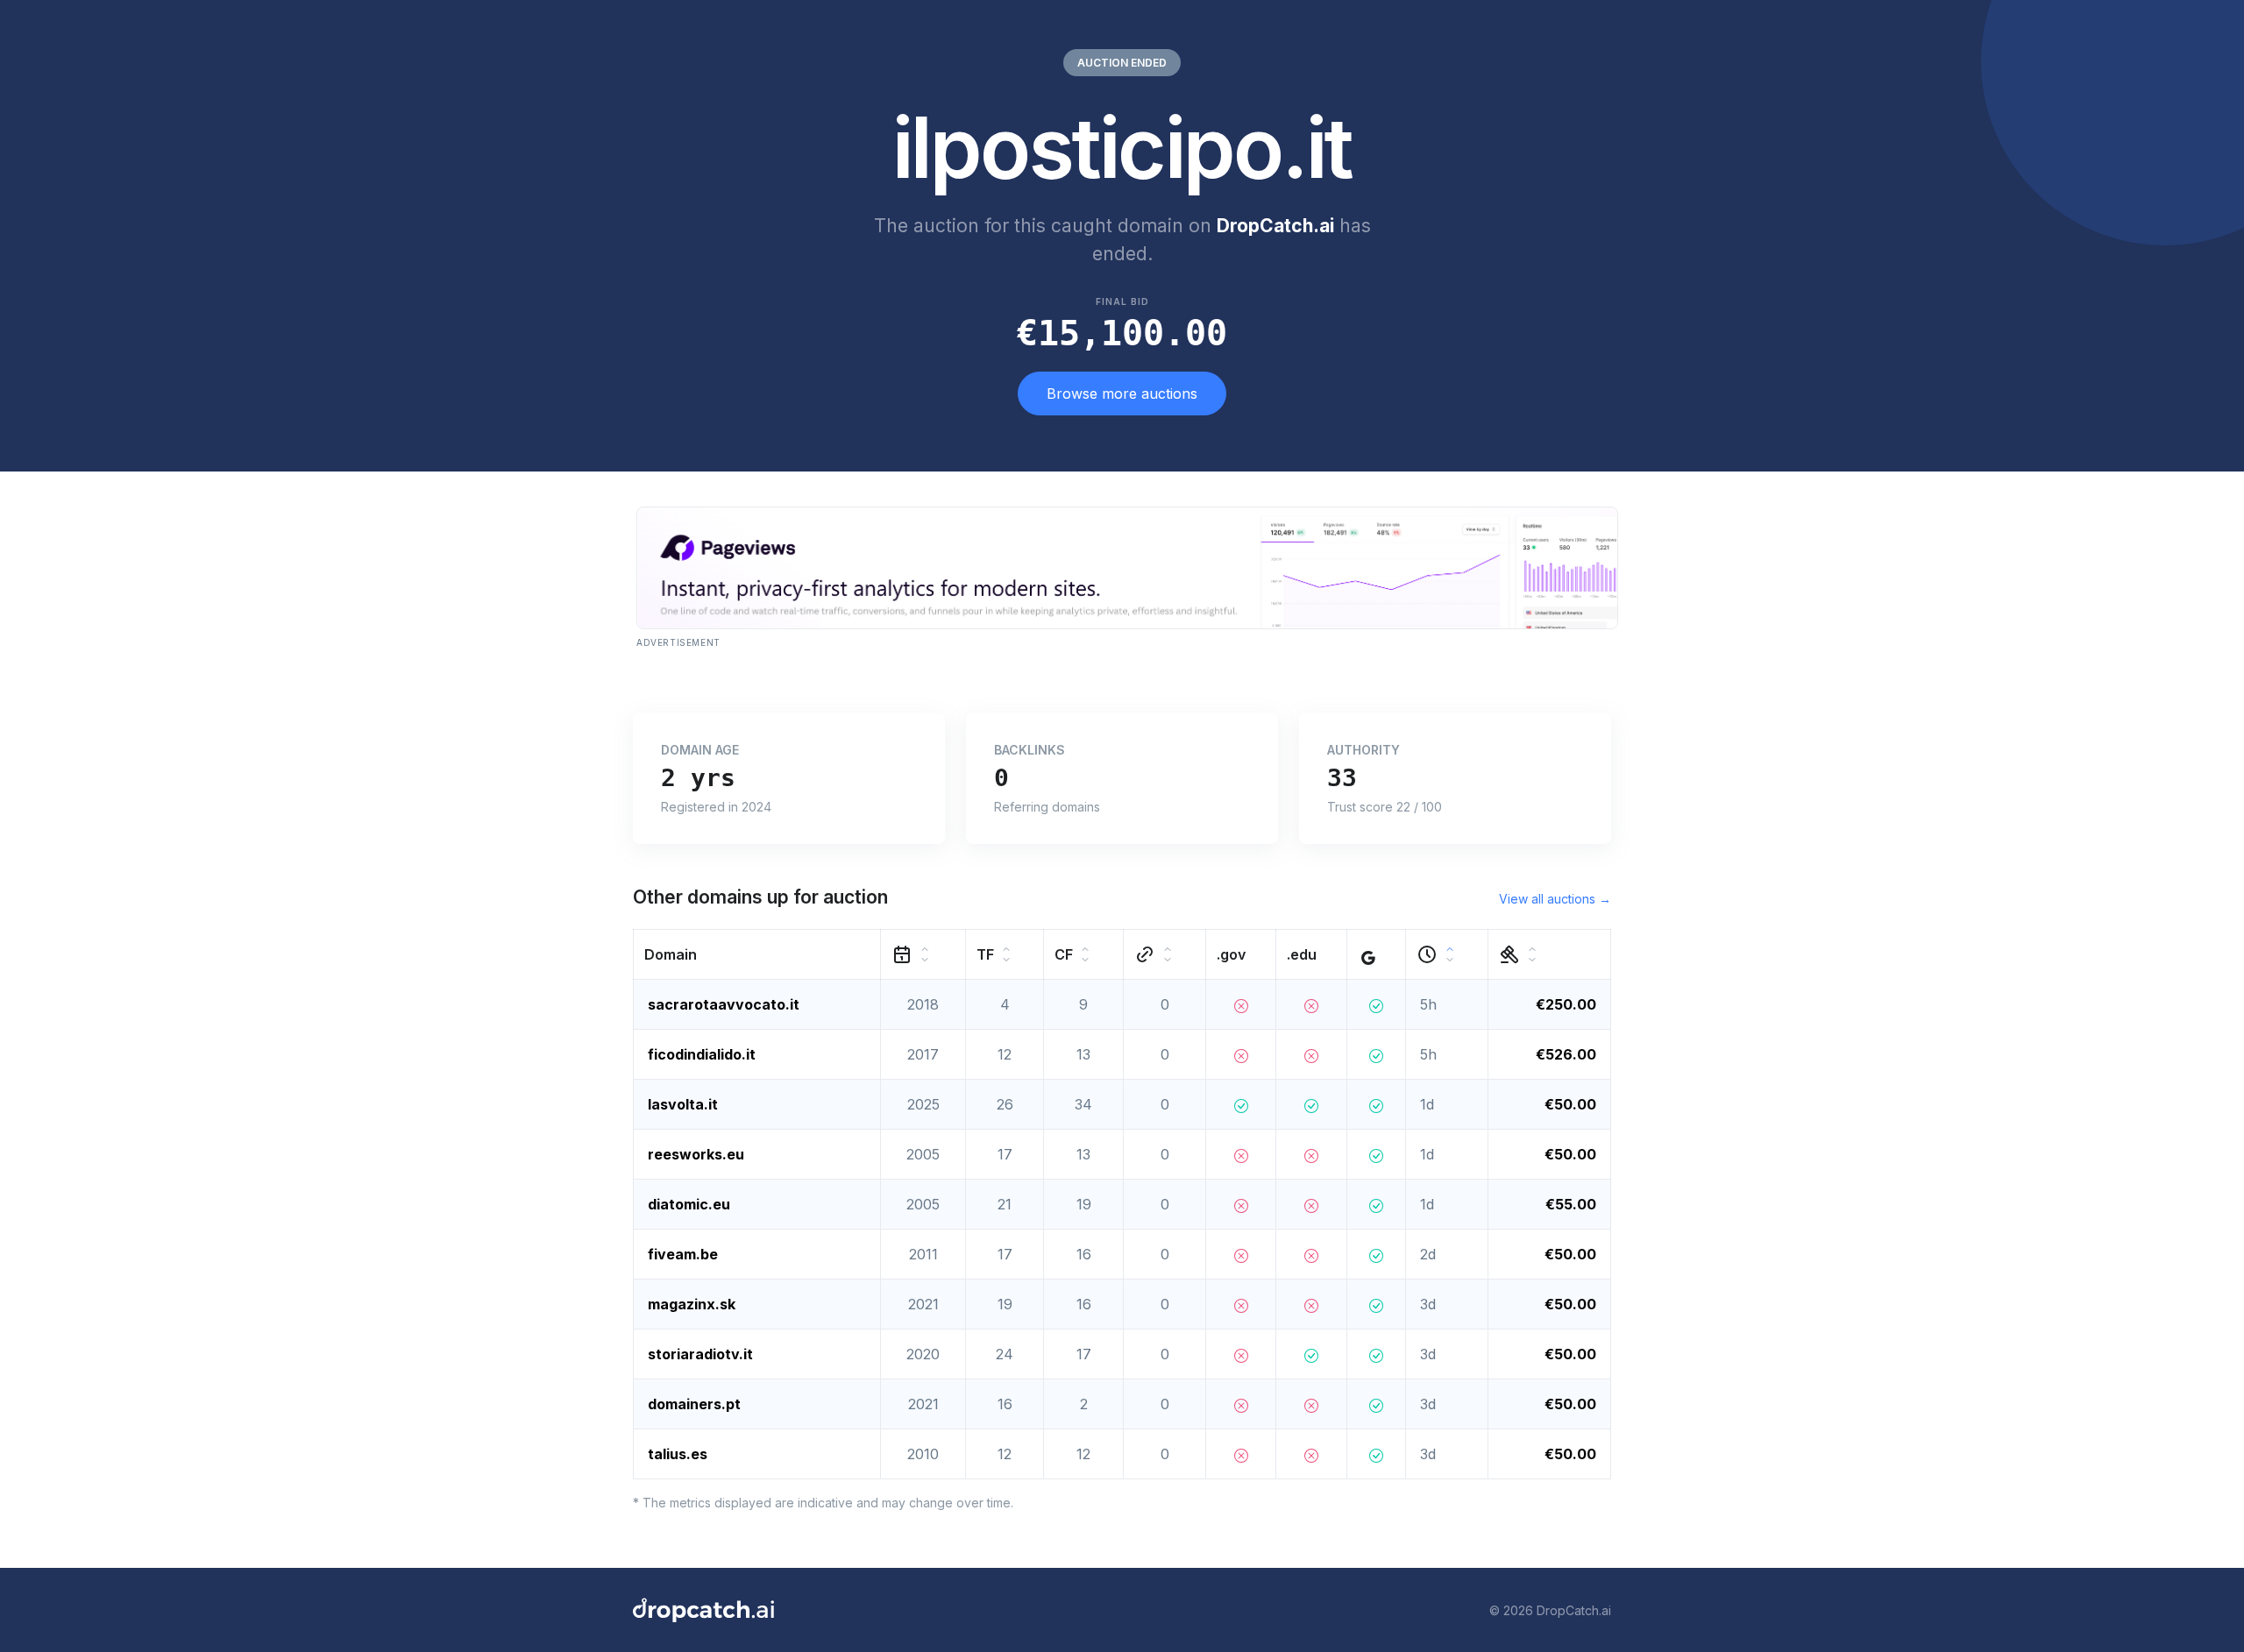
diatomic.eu (689, 1204)
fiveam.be (683, 1254)
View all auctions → (1555, 899)
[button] (757, 955)
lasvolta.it (683, 1104)
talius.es (678, 1454)
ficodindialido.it (702, 1054)
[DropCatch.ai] (703, 1610)
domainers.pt (694, 1404)
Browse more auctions (1122, 394)
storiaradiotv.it (700, 1354)
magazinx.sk (692, 1304)
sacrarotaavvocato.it (724, 1004)
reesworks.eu (696, 1154)
